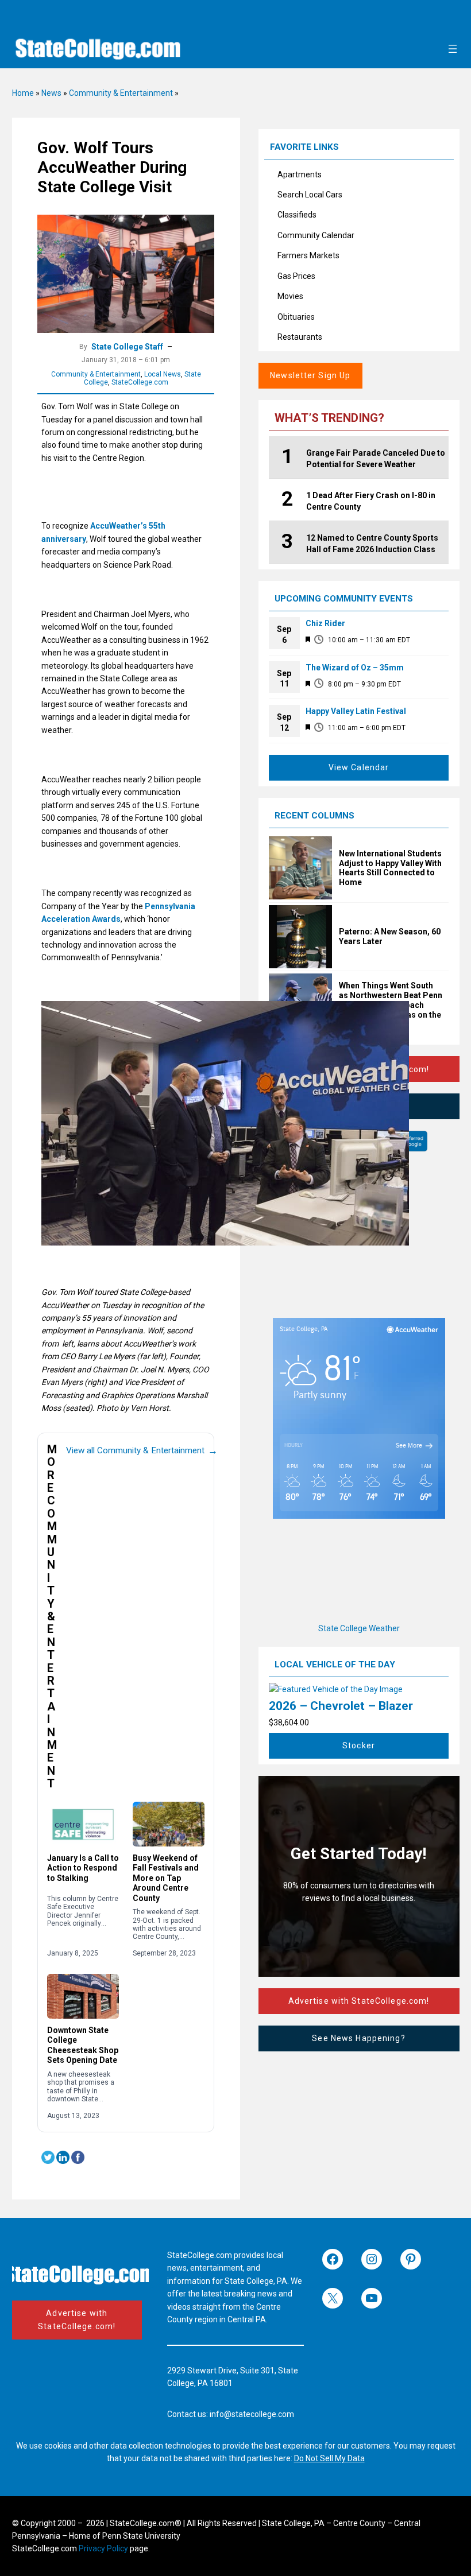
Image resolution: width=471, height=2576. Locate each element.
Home (23, 93)
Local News (163, 374)
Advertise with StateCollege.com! (359, 2001)
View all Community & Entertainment (142, 1450)
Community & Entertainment (121, 93)
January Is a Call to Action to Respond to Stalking (83, 1868)
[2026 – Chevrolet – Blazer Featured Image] (336, 1689)
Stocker (359, 1745)
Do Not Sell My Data (329, 2458)
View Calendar (359, 767)
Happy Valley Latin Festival (356, 711)
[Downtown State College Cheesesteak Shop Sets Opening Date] (83, 1996)
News (51, 93)
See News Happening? (358, 2038)
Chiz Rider (325, 623)
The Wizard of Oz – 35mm (355, 668)
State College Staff (127, 347)
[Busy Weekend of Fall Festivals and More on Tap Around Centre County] (169, 1824)
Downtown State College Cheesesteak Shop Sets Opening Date (83, 2045)
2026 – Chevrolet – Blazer (341, 1706)
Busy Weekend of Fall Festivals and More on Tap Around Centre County (166, 1878)
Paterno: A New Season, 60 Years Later (390, 936)
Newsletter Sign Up (310, 375)
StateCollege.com (140, 382)
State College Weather (359, 1628)
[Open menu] (453, 49)
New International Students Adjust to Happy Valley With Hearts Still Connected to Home (390, 868)
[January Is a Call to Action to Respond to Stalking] (83, 1824)
